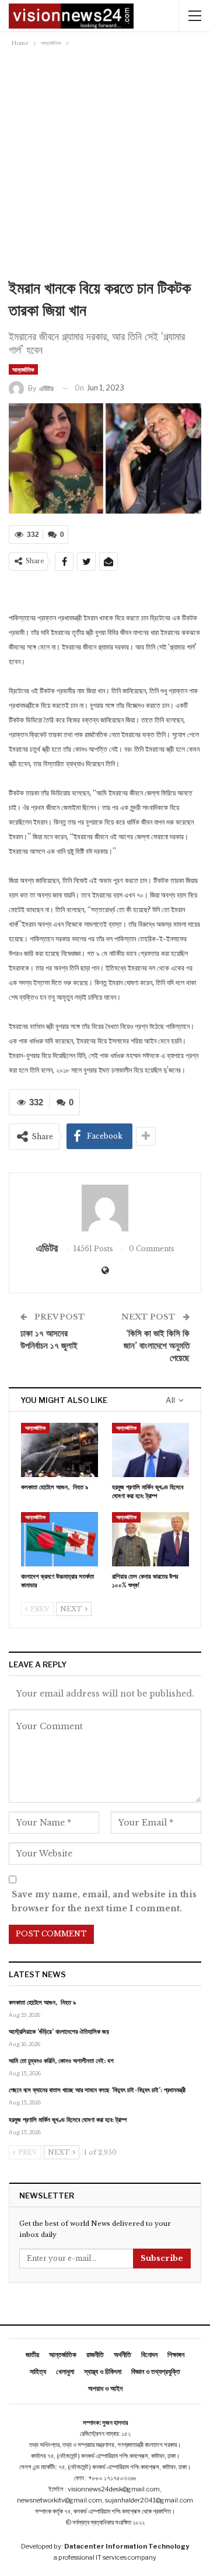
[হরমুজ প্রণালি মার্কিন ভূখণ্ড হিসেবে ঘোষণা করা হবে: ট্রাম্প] (150, 1450)
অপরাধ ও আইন (105, 2388)
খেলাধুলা (65, 2371)
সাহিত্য (38, 2371)
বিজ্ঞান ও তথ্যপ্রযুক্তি (156, 2371)
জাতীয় (32, 2355)
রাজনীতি (95, 2355)
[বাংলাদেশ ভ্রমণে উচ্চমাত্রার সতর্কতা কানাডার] (60, 1539)
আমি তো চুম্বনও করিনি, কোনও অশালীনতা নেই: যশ (61, 2061)
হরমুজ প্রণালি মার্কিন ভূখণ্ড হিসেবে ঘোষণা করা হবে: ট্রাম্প (68, 2120)
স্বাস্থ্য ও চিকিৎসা (103, 2371)
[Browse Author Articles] (105, 1208)
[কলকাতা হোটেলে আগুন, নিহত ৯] (60, 1450)
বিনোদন (149, 2355)
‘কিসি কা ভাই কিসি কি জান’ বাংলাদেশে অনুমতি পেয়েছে (157, 1345)
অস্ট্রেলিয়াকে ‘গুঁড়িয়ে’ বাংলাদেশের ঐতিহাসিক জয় (59, 2032)
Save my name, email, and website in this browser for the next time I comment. (104, 1901)
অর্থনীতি (123, 2355)
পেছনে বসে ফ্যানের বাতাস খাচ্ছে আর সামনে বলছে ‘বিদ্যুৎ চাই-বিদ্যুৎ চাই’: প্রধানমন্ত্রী (97, 2090)
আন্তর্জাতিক (23, 369)
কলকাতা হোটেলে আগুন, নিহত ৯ (42, 2002)
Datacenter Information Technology (127, 2546)
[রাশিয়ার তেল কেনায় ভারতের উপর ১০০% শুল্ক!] (150, 1539)
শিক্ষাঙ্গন (176, 2355)
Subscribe (162, 2258)
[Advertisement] (105, 160)
